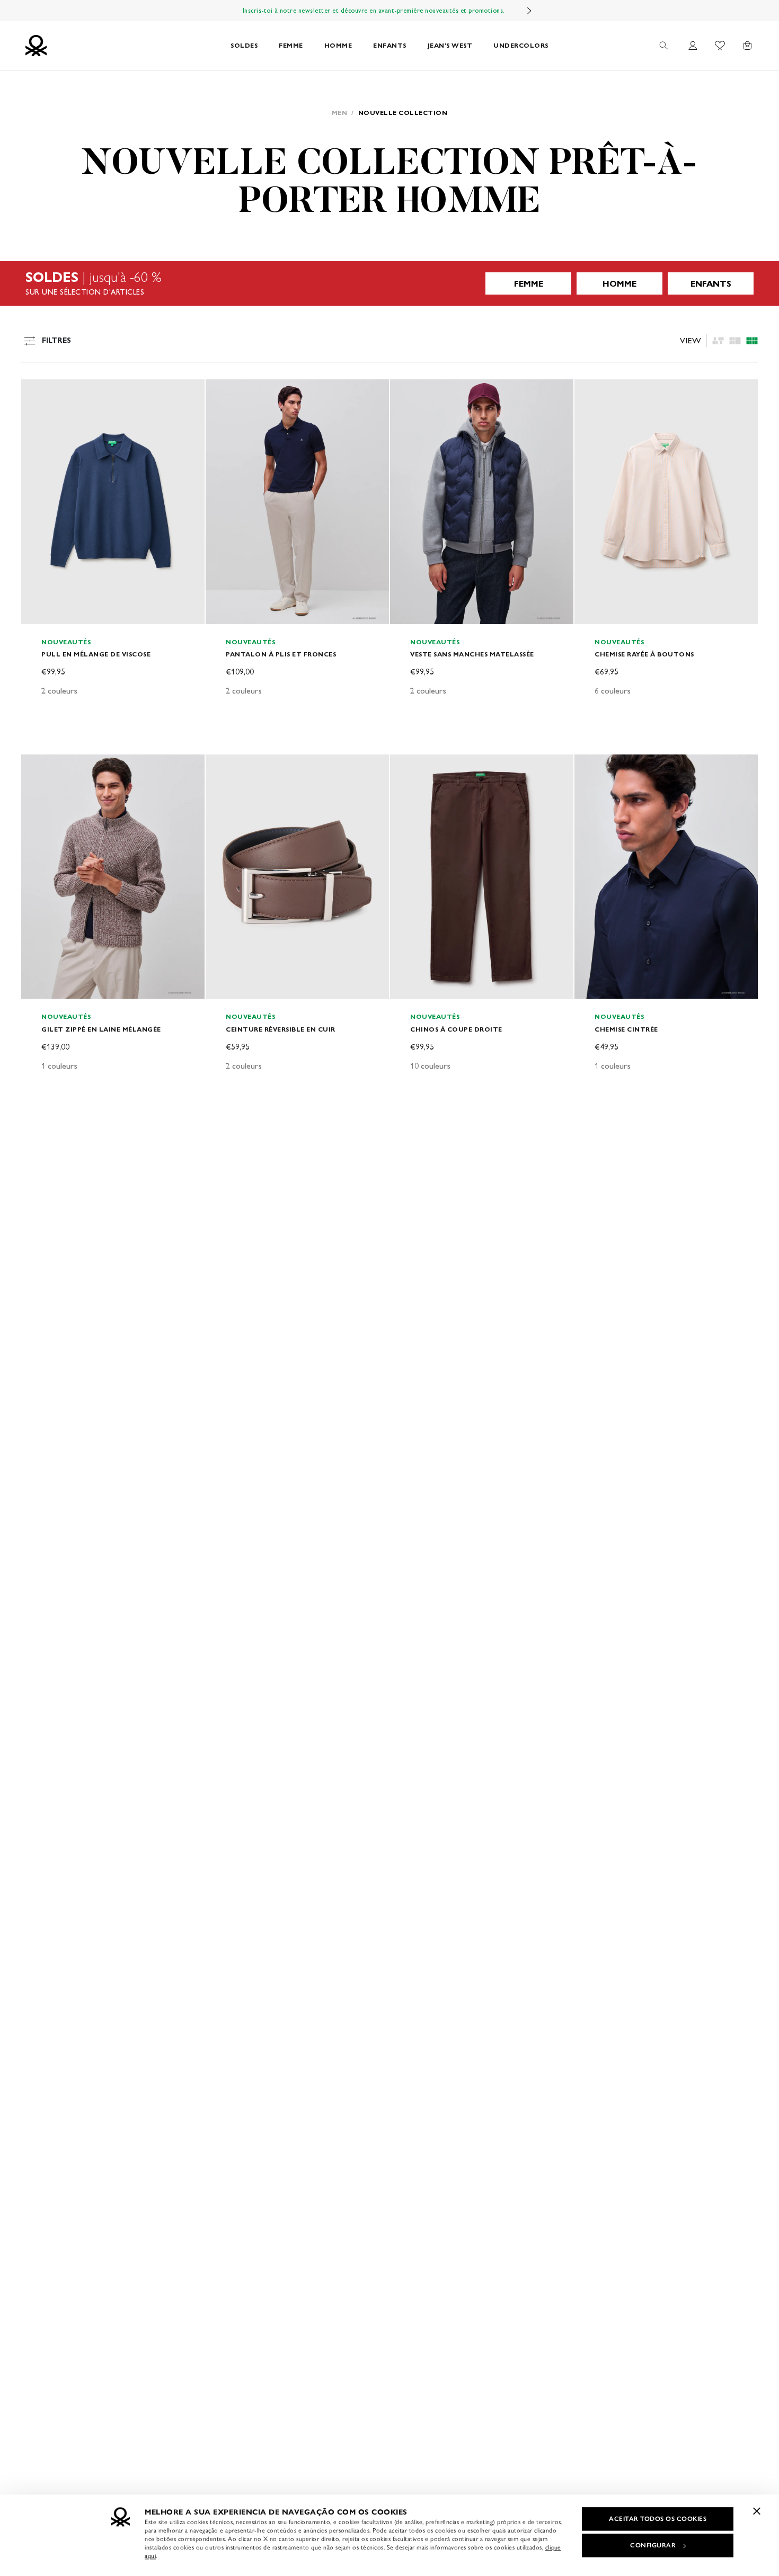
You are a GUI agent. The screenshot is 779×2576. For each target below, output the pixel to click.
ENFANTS (390, 45)
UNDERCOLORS (521, 45)
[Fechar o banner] (757, 2511)
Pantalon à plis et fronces (281, 654)
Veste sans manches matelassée (472, 654)
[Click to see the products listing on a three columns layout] (752, 341)
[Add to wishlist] (38, 393)
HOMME (338, 45)
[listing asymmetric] (718, 341)
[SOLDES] (389, 283)
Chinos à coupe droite (456, 1029)
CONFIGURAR (653, 2545)
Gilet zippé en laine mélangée (101, 1029)
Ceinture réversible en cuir (281, 1029)
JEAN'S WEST (450, 45)
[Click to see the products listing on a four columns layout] (735, 341)
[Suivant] (529, 11)
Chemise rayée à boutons (644, 654)
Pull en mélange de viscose (96, 654)
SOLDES (244, 45)
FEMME (291, 45)
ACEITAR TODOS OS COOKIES (658, 2519)
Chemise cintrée (626, 1029)
